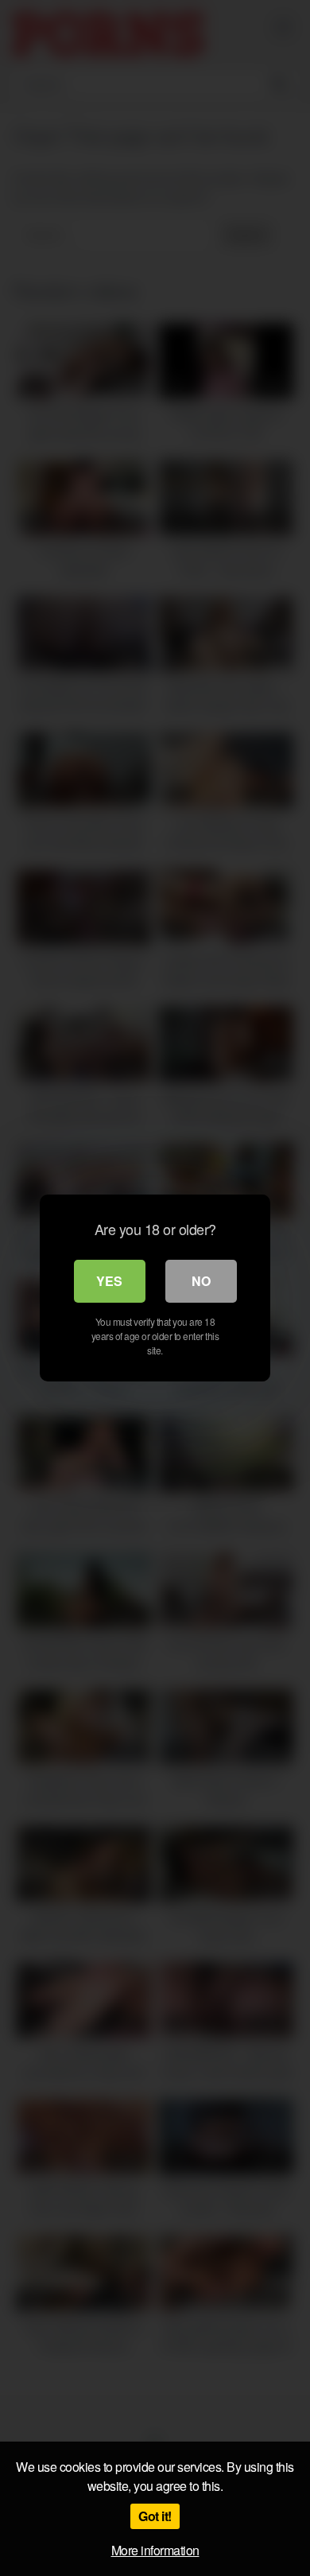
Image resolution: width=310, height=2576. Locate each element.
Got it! (155, 2516)
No (201, 1281)
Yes (109, 1281)
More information (155, 2550)
